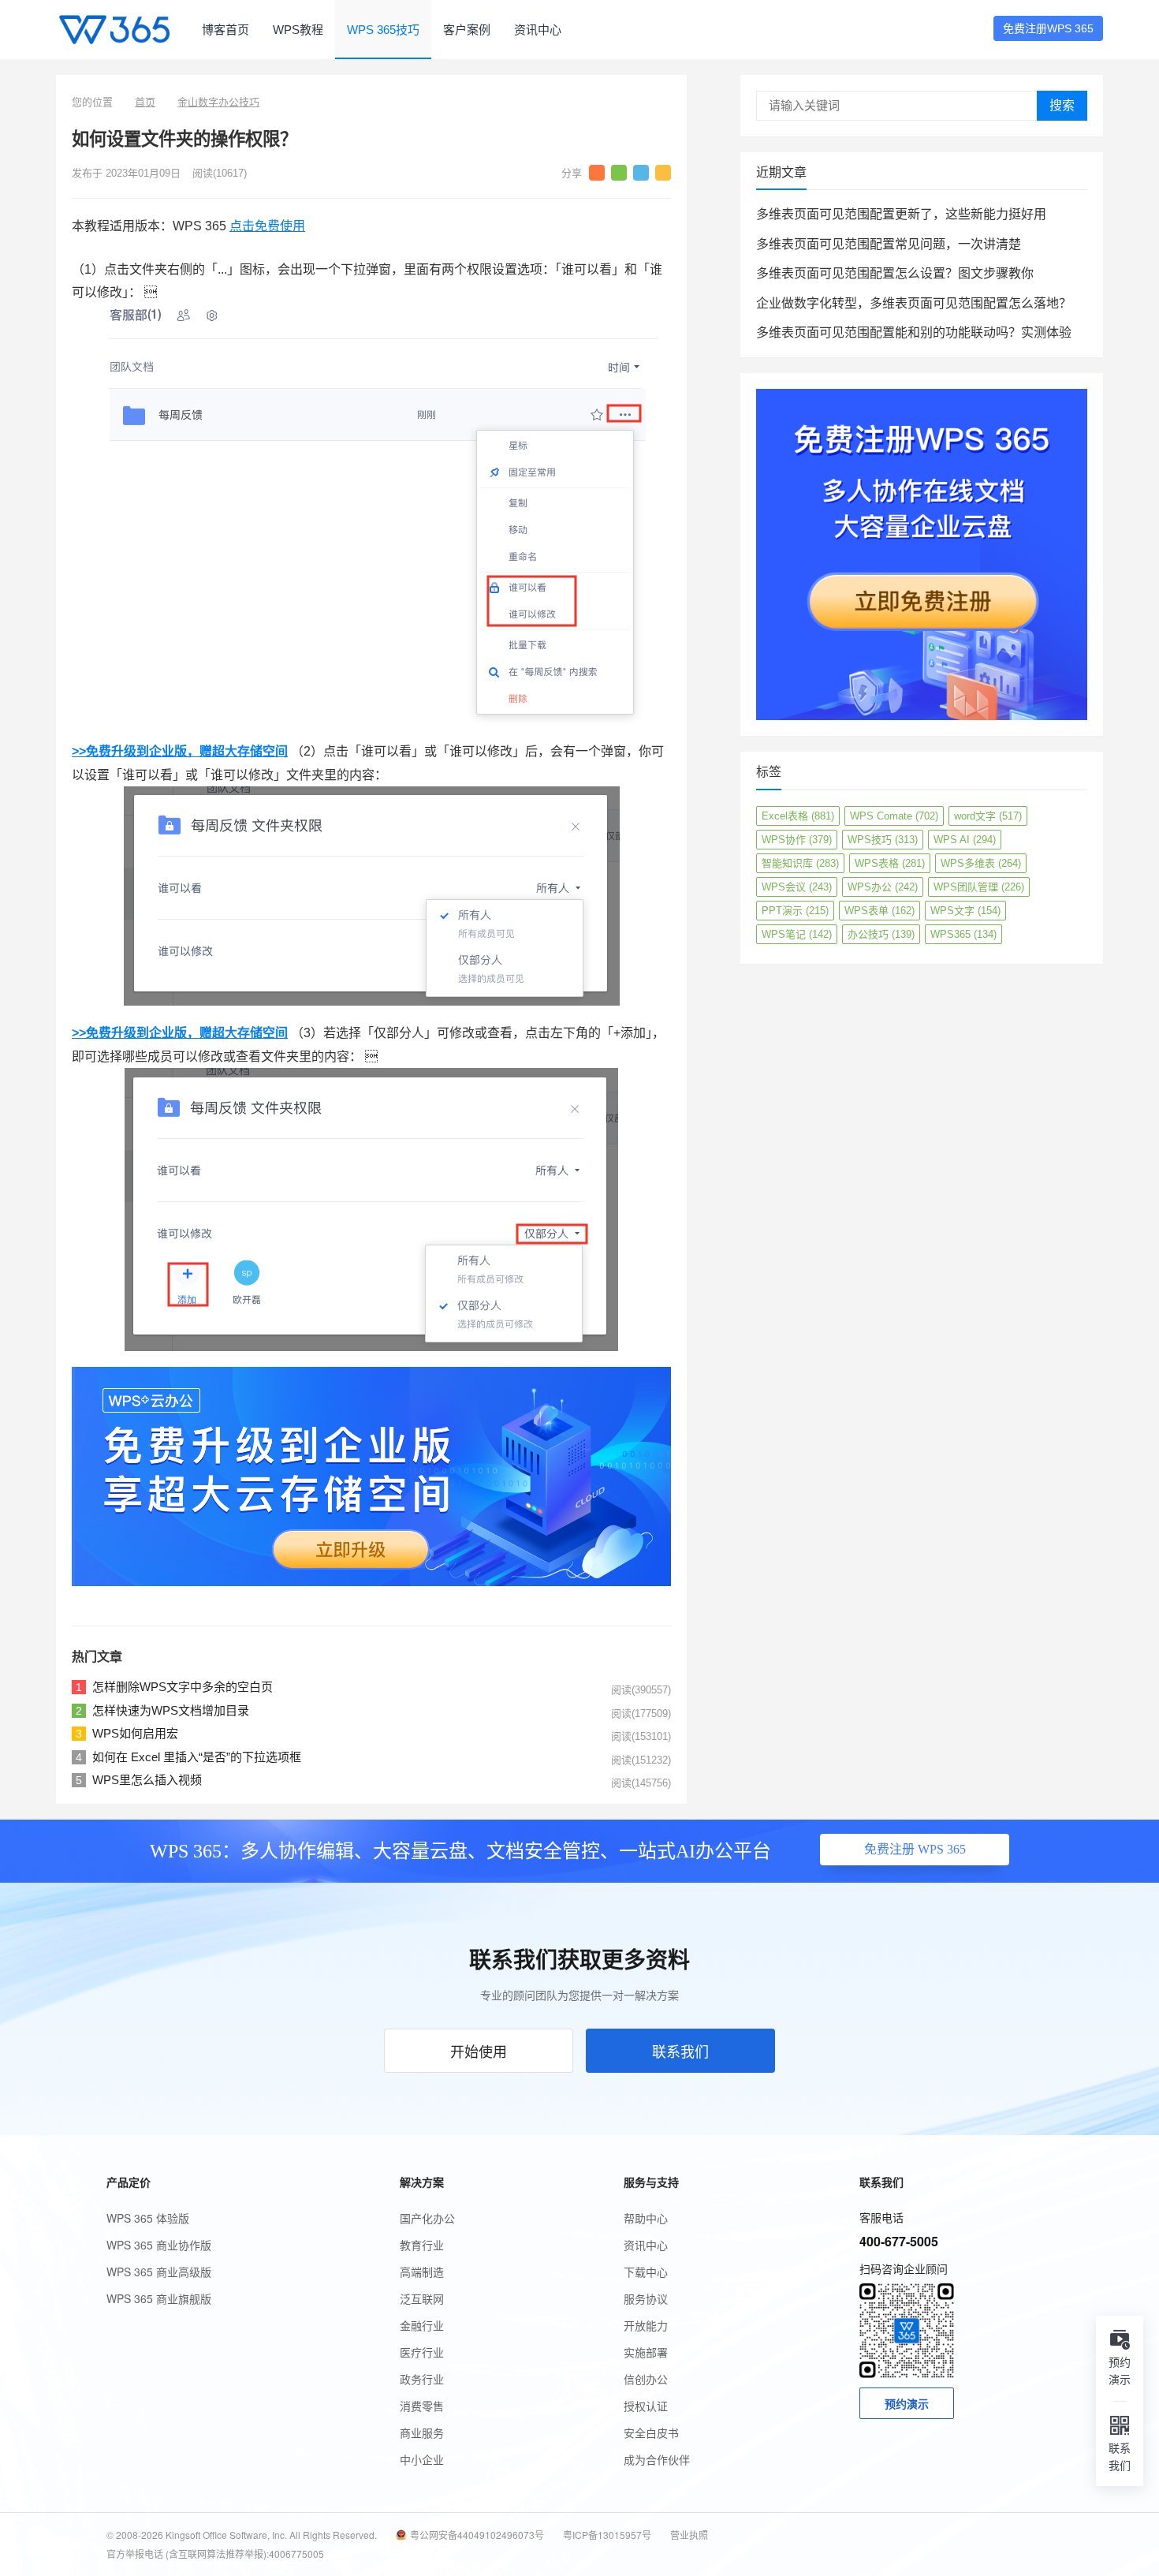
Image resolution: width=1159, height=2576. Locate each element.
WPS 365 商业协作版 (159, 2245)
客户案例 (467, 30)
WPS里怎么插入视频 (147, 1780)
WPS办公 (883, 887)
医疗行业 (422, 2352)
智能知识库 (800, 863)
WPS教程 (298, 30)
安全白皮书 (651, 2432)
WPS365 (963, 934)
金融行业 (422, 2325)
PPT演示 (795, 911)
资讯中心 (538, 30)
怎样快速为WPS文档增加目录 (171, 1710)
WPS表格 (890, 863)
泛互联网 (422, 2298)
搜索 (1062, 105)
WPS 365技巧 (383, 30)
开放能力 (646, 2325)
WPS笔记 (797, 934)
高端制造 (422, 2272)
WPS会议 (797, 887)
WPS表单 (879, 911)
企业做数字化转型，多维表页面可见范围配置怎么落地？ (914, 303)
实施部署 (646, 2352)
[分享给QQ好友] (641, 173)
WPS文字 (965, 911)
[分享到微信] (619, 173)
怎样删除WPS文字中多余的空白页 (183, 1687)
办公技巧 (881, 934)
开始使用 (479, 2051)
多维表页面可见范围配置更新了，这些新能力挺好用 (901, 214)
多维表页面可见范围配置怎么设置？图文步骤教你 (895, 273)
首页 (145, 102)
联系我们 (680, 2051)
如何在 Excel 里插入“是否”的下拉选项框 (197, 1757)
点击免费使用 (267, 226)
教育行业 (422, 2245)
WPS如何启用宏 (135, 1733)
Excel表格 (798, 816)
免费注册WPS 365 (1048, 28)
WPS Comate (894, 816)
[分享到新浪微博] (597, 173)
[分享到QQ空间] (663, 173)
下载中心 (646, 2272)
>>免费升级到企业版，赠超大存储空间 (180, 751)
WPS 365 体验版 (148, 2218)
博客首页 (225, 30)
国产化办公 (427, 2218)
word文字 (988, 816)
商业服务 (422, 2432)
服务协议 (646, 2298)
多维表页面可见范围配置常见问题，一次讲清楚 (889, 244)
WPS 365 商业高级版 (159, 2272)
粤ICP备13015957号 (607, 2535)
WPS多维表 (981, 863)
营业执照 (689, 2535)
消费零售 (422, 2406)
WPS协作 (797, 840)
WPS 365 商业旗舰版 (159, 2298)
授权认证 (646, 2406)
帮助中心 (646, 2218)
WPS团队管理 (979, 887)
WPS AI (965, 840)
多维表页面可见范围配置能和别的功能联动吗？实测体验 (914, 332)
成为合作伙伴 (657, 2459)
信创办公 (646, 2379)
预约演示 (907, 2403)
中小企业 (422, 2459)
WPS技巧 (883, 840)
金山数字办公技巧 (218, 102)
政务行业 (422, 2379)
